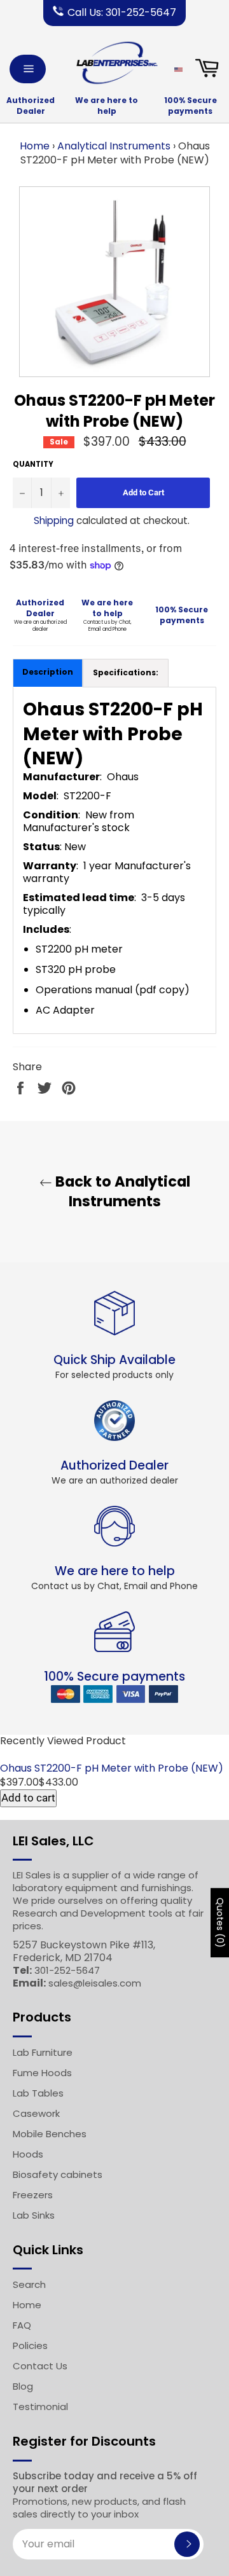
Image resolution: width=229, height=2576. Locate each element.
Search (29, 2284)
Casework (36, 2113)
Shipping (54, 520)
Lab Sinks (34, 2215)
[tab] (126, 673)
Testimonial (40, 2407)
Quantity (33, 465)
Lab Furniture (43, 2052)
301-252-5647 (67, 1970)
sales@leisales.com (95, 1983)
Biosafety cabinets (58, 2174)
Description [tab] (48, 672)
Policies (30, 2345)
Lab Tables (38, 2093)
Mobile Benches (50, 2134)
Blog (23, 2386)
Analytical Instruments (114, 146)
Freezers (33, 2195)
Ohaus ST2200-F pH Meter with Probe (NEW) (112, 1768)
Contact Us (40, 2366)
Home (35, 146)
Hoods (28, 2154)
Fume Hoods (42, 2073)
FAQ (22, 2325)
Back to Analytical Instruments (121, 1192)
